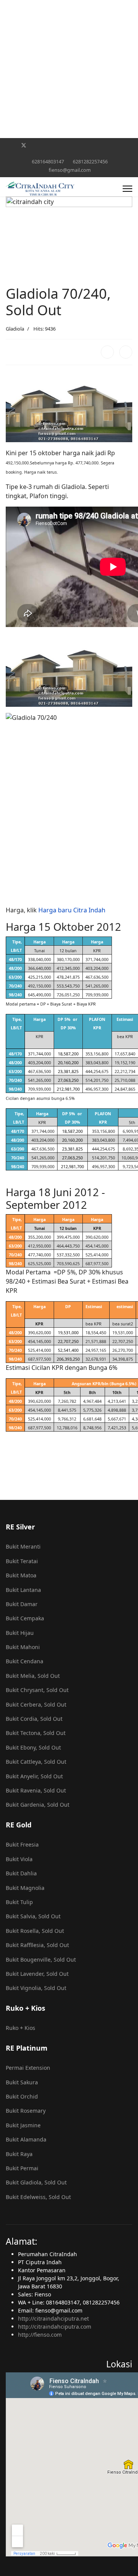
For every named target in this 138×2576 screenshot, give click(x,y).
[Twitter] (24, 145)
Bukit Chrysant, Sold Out (37, 1690)
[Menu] (127, 189)
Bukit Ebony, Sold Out (33, 1747)
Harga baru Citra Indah (72, 910)
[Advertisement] (69, 69)
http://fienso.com (40, 2335)
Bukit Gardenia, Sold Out (38, 1805)
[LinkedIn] (126, 352)
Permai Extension (28, 2068)
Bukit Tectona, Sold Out (36, 1733)
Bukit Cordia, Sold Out (34, 1719)
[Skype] (107, 145)
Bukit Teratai (22, 1561)
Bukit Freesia (22, 1844)
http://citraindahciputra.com (55, 2327)
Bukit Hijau (20, 1633)
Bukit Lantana (23, 1590)
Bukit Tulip (19, 1902)
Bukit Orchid (22, 2096)
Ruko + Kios (21, 2028)
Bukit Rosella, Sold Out (35, 1931)
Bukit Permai (22, 2168)
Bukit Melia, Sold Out (33, 1676)
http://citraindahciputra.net (53, 2318)
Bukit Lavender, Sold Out (37, 1974)
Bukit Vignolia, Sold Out (36, 1988)
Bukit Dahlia (21, 1873)
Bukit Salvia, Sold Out (33, 1916)
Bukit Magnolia (25, 1888)
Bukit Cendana (25, 1661)
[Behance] (95, 145)
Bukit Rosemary (26, 2111)
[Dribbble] (71, 145)
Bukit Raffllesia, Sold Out (37, 1945)
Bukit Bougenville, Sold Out (41, 1960)
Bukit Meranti (23, 1546)
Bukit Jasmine (23, 2125)
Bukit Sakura (22, 2082)
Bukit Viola (19, 1859)
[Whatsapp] (119, 145)
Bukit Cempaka (25, 1618)
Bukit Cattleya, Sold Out (36, 1762)
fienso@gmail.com (70, 170)
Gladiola (15, 329)
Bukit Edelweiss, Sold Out (38, 2197)
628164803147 (48, 162)
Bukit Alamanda (26, 2139)
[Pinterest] (36, 145)
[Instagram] (83, 145)
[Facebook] (11, 145)
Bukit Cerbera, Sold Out (36, 1704)
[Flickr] (63, 153)
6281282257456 (90, 162)
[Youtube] (48, 145)
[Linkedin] (60, 145)
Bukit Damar (22, 1604)
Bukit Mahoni (23, 1647)
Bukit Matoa (21, 1575)
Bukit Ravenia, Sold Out (36, 1790)
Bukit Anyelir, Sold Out (34, 1776)
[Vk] (75, 153)
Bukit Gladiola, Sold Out (36, 2182)
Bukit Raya (19, 2154)
